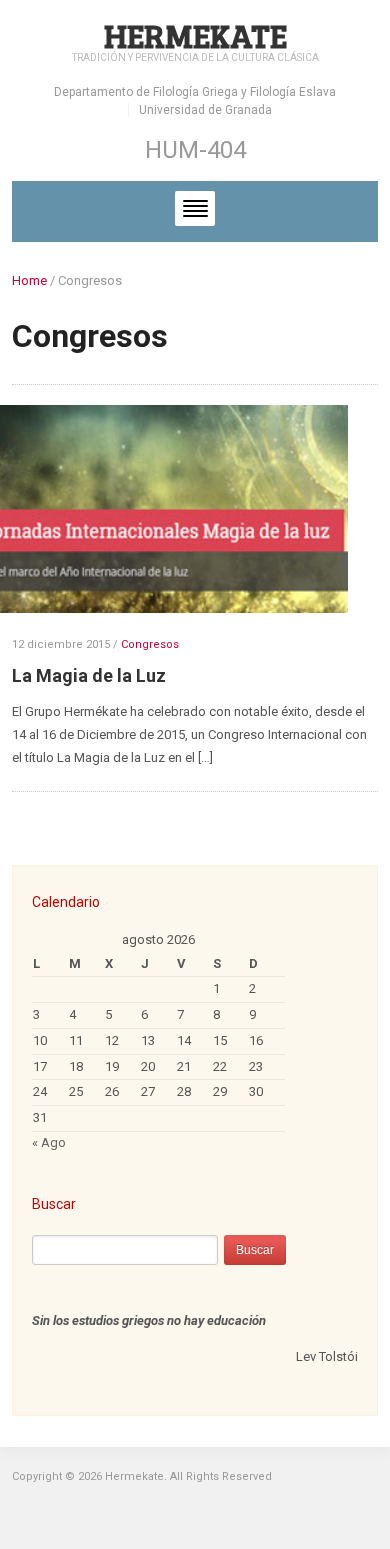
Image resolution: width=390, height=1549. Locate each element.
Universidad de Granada (205, 110)
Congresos (150, 644)
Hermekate (195, 35)
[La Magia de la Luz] (180, 517)
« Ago (49, 1142)
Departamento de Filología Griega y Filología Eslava (195, 92)
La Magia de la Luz (89, 675)
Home (29, 280)
